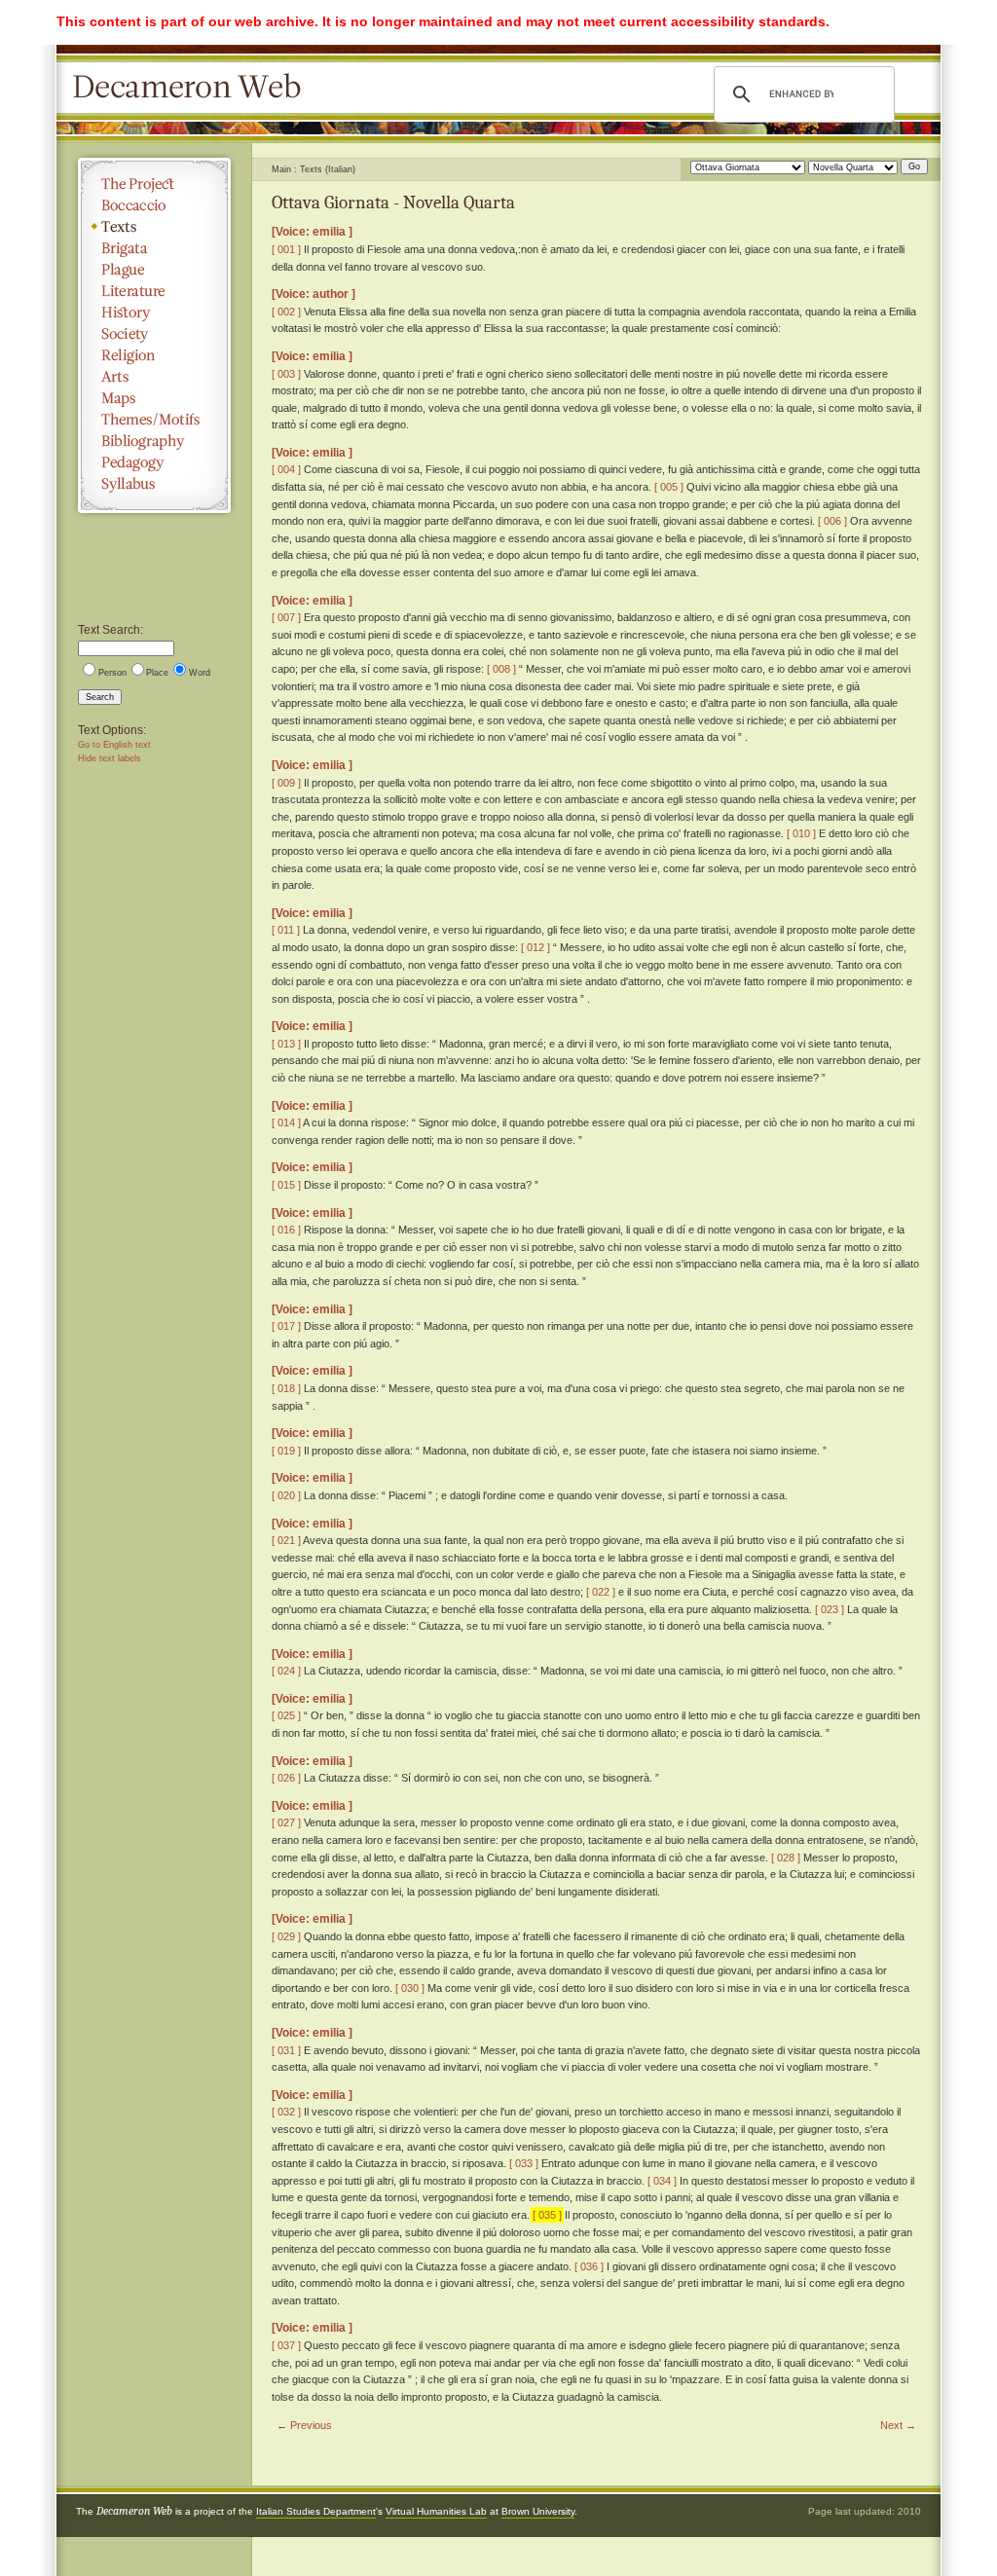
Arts (154, 377)
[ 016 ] (286, 1230)
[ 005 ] (669, 487)
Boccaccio (154, 205)
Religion (154, 355)
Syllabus (154, 484)
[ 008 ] (501, 669)
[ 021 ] (286, 1540)
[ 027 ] (286, 1822)
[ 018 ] (286, 1388)
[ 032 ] (286, 2112)
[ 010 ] (801, 833)
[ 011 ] (286, 930)
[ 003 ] (286, 374)
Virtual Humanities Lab (436, 2511)
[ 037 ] (286, 2345)
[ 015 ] (286, 1185)
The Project (154, 184)
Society (154, 334)
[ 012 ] (535, 947)
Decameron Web (193, 88)
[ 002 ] (286, 312)
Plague (154, 270)
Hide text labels (110, 758)
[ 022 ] (601, 1592)
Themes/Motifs (154, 420)
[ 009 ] (286, 783)
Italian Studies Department (316, 2511)
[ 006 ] (832, 521)
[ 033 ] (524, 2163)
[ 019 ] (286, 1451)
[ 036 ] (589, 2266)
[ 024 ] (286, 1671)
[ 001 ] (286, 249)
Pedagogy (154, 462)
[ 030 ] (410, 1988)
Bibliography (154, 441)
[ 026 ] (286, 1778)
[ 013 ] (286, 1044)
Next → (898, 2425)
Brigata (154, 248)
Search (100, 697)
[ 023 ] (830, 1609)
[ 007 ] (286, 617)
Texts (154, 227)
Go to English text (114, 745)
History (154, 313)
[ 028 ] (786, 1858)
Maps (154, 398)
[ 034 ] (662, 2181)
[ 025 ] (286, 1715)
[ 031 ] (286, 2050)
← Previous (304, 2425)
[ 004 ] (286, 469)
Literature (154, 291)
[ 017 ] (286, 1326)
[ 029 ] (286, 1936)
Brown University (538, 2511)
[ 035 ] (547, 2215)
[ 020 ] (286, 1495)
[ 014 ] (286, 1122)
